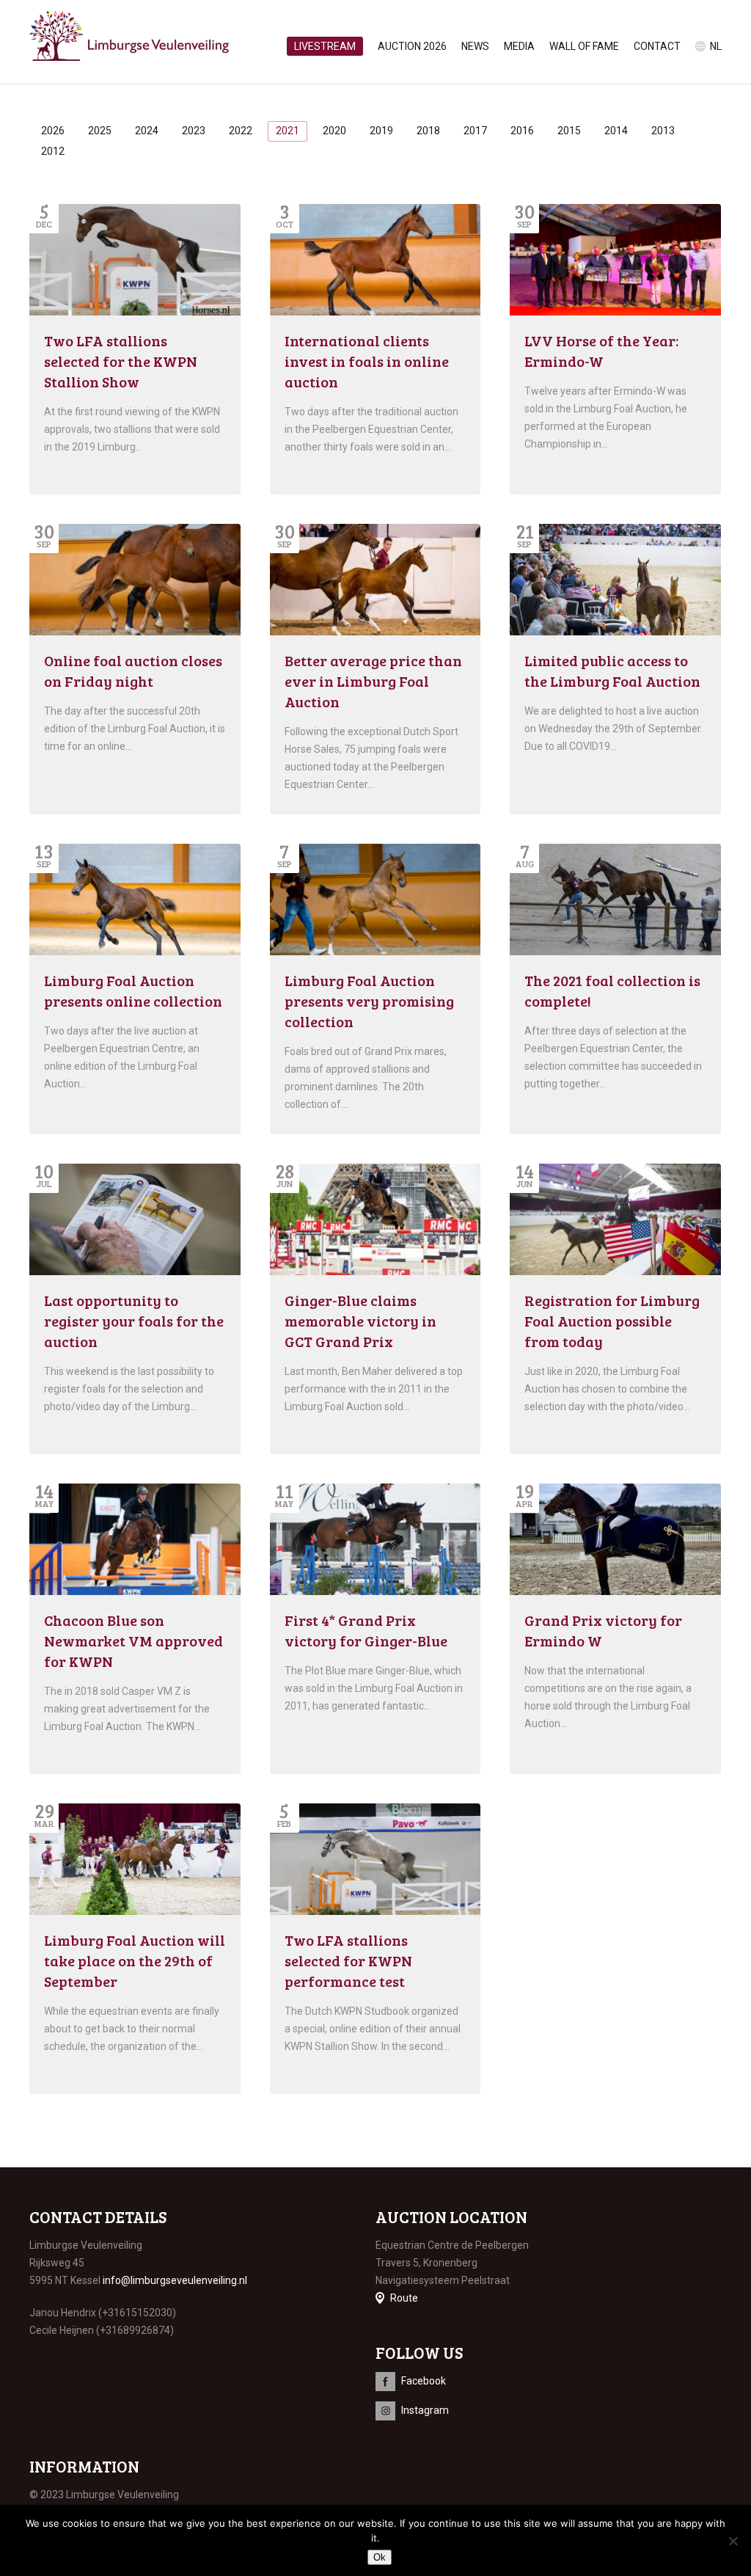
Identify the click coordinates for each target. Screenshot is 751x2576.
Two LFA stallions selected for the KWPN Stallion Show (121, 361)
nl (716, 46)
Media (519, 46)
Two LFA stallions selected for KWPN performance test (348, 1960)
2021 (287, 131)
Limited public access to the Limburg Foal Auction (612, 671)
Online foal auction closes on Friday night (133, 671)
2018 (428, 131)
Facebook (424, 2381)
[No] (733, 2541)
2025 (100, 131)
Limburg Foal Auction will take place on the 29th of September (135, 1960)
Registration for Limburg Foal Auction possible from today (612, 1321)
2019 (381, 131)
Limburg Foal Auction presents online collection (133, 990)
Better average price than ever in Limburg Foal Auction (373, 681)
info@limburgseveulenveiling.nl (175, 2280)
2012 (53, 151)
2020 (334, 131)
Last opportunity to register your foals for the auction (134, 1321)
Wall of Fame (584, 46)
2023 (194, 131)
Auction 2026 (412, 46)
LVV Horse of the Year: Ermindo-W (601, 351)
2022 (241, 131)
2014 (616, 131)
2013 (663, 131)
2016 (522, 131)
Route (404, 2298)
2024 (147, 131)
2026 (53, 131)
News (475, 46)
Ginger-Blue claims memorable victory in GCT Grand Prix (360, 1321)
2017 (475, 131)
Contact (657, 46)
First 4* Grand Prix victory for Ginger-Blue (366, 1630)
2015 (569, 131)
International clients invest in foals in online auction (367, 361)
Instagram (425, 2410)
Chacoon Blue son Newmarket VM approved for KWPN (133, 1641)
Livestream (325, 46)
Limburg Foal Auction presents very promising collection (369, 1001)
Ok (380, 2557)
